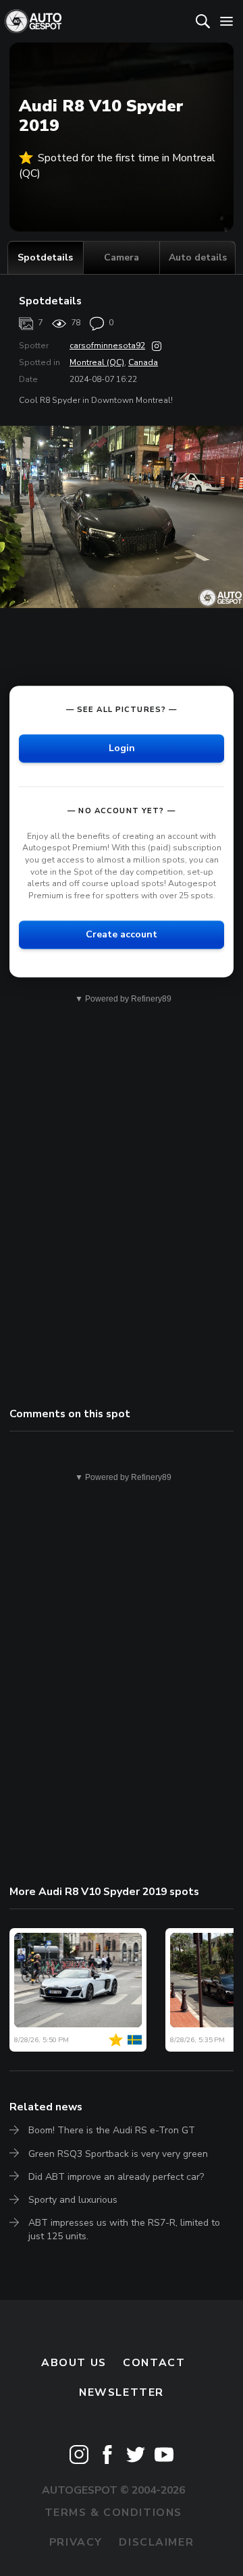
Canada (143, 362)
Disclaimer (156, 2542)
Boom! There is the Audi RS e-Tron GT (112, 2130)
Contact (154, 2363)
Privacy (76, 2542)
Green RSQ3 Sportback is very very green (118, 2154)
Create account (122, 934)
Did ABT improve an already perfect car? (116, 2177)
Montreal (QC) (97, 362)
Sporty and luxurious (73, 2200)
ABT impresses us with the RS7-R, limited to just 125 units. (124, 2229)
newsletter (122, 2392)
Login (122, 748)
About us (74, 2363)
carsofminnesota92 (107, 346)
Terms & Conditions (113, 2513)
